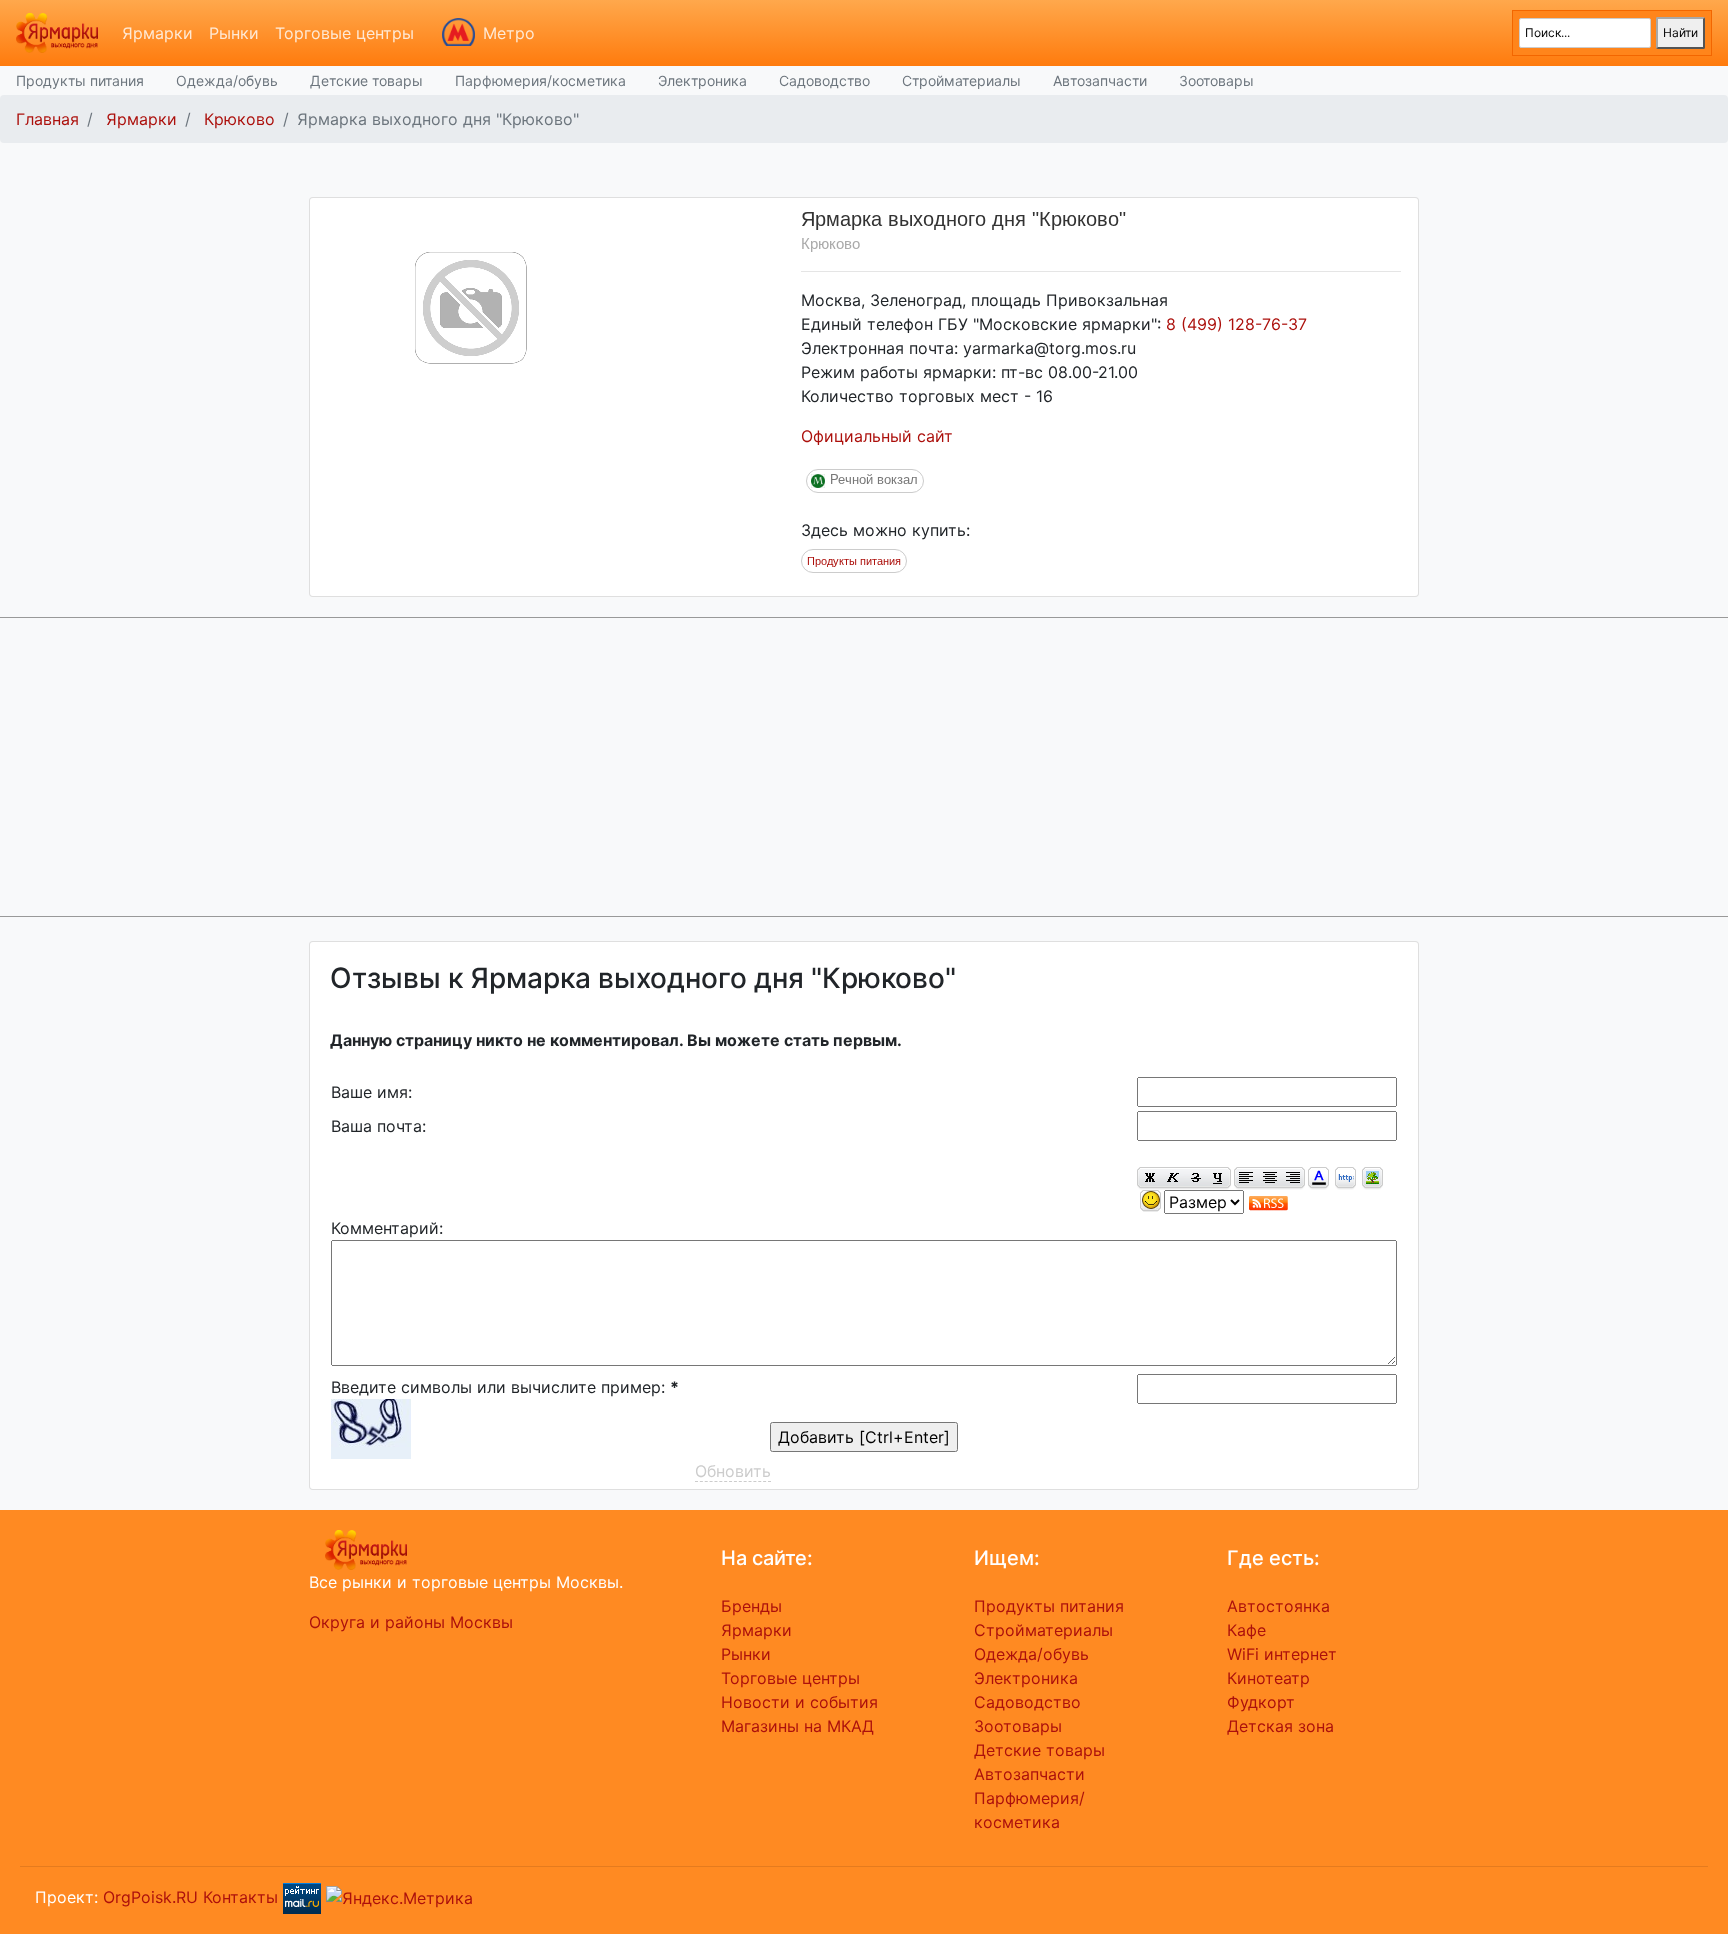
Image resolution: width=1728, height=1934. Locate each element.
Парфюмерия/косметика (540, 80)
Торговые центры (344, 33)
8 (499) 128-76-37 (1236, 324)
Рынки (234, 33)
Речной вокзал (874, 479)
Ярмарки (157, 33)
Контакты (240, 1896)
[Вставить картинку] (1372, 1178)
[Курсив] (1172, 1178)
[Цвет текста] (1318, 1178)
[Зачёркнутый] (1195, 1178)
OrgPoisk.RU (150, 1896)
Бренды (751, 1606)
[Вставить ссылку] (1345, 1178)
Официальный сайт (877, 436)
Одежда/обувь (227, 80)
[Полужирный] (1149, 1178)
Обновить (733, 1471)
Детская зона (1280, 1726)
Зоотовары (1216, 80)
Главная (47, 119)
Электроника (702, 80)
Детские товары (366, 80)
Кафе (1246, 1630)
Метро (509, 33)
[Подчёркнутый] (1219, 1178)
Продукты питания (80, 80)
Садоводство (824, 80)
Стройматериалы (961, 80)
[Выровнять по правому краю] (1293, 1178)
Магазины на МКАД (797, 1726)
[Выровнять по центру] (1269, 1178)
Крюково (239, 119)
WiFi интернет (1282, 1654)
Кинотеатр (1268, 1678)
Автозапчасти (1100, 80)
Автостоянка (1278, 1606)
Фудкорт (1261, 1702)
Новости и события (799, 1702)
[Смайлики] (1150, 1201)
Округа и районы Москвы (411, 1622)
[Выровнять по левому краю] (1246, 1178)
